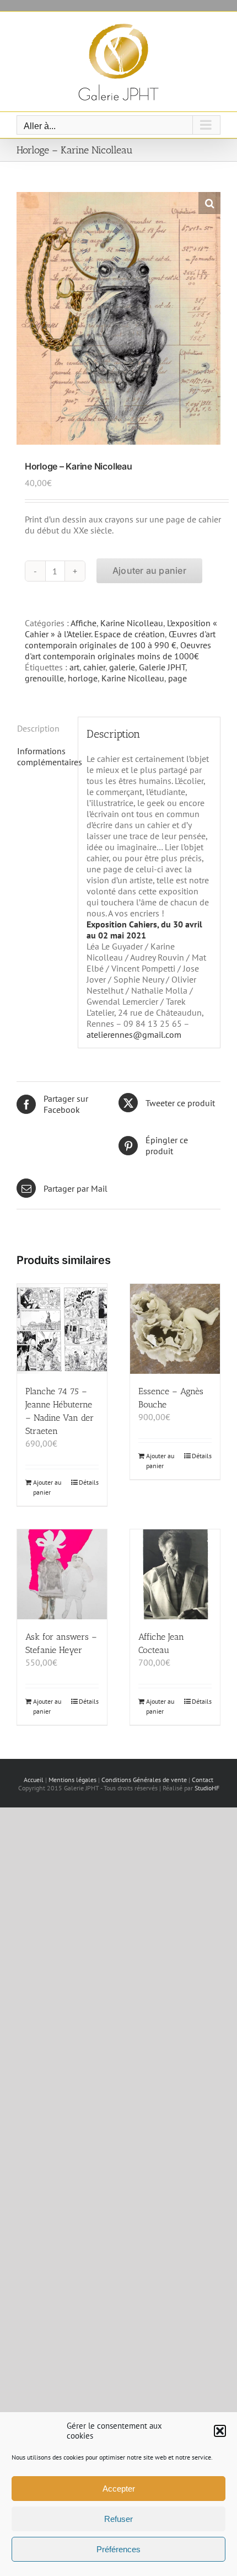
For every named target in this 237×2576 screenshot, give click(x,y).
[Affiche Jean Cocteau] (175, 1574)
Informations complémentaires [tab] (43, 756)
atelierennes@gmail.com (134, 1034)
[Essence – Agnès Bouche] (175, 1329)
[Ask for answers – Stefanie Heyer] (62, 1574)
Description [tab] (38, 728)
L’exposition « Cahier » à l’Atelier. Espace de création (121, 628)
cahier (94, 667)
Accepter (119, 2489)
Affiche (84, 623)
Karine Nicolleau (132, 623)
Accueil (34, 1780)
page (177, 678)
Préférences (118, 2549)
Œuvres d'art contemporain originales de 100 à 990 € (120, 639)
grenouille (44, 678)
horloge (83, 678)
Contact (203, 1780)
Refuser (118, 2519)
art (74, 667)
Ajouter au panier (149, 570)
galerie (122, 667)
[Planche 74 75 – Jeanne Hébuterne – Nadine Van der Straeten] (62, 1329)
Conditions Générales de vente (144, 1780)
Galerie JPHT (162, 667)
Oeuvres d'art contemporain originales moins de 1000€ (118, 650)
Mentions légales (72, 1780)
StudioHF (207, 1788)
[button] (220, 2431)
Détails (89, 1482)
